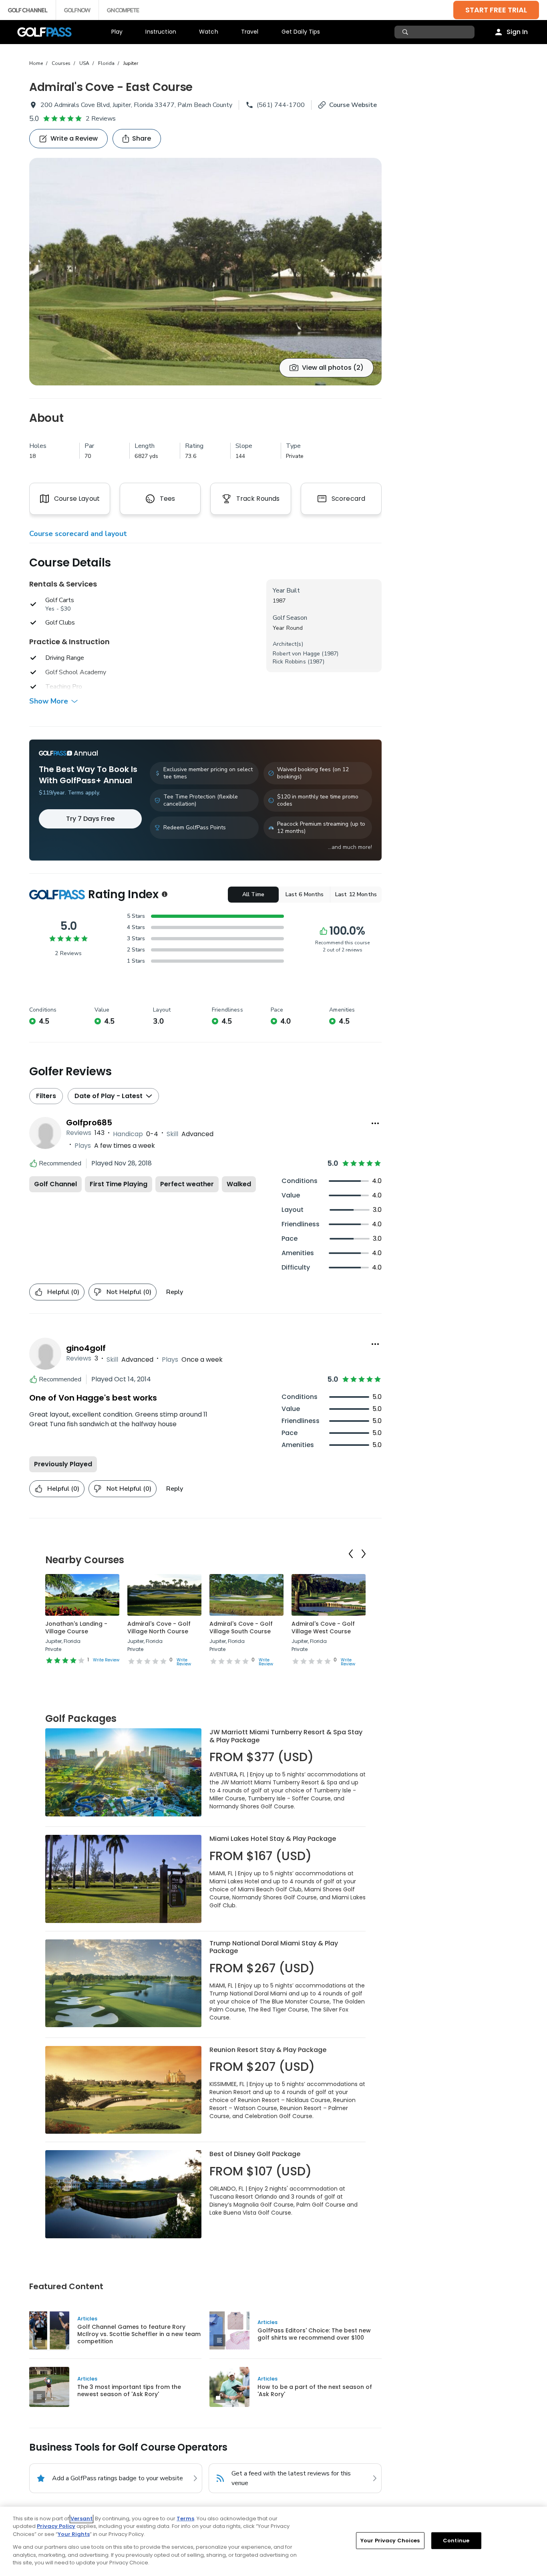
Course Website (353, 105)
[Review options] (375, 1123)
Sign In (517, 32)
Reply (175, 1292)
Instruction (161, 32)
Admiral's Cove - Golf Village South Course (241, 1628)
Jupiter (131, 63)
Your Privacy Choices (390, 2541)
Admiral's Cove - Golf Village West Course (323, 1628)
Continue (456, 2541)
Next (364, 1554)
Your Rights (74, 2534)
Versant (81, 2519)
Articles (87, 2319)
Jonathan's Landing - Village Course (76, 1628)
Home (36, 63)
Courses (61, 63)
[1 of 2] (205, 272)
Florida (106, 63)
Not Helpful (129, 1292)
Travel (250, 32)
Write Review (106, 1660)
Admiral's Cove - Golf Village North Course (159, 1628)
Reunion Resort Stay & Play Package (268, 2050)
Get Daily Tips (301, 32)
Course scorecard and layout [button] (78, 534)
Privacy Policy (56, 2526)
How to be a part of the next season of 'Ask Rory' (315, 2391)
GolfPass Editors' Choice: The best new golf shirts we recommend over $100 (314, 2334)
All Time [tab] (253, 894)
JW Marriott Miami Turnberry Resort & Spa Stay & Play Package (286, 1736)
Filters (46, 1096)
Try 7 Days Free (90, 819)
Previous (351, 1554)
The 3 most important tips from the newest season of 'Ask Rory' (129, 2391)
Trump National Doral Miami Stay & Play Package (274, 1947)
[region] (273, 2541)
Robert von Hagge (296, 654)
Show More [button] (49, 701)
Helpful (63, 1292)
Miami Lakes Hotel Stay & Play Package (273, 1839)
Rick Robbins (289, 662)
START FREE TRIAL (496, 10)
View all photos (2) (333, 368)
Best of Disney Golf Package (255, 2154)
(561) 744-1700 (281, 105)
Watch (209, 32)
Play (117, 32)
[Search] (406, 32)
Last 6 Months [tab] (305, 894)
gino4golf (86, 1348)
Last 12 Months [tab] (356, 894)
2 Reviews (101, 119)
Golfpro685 (89, 1123)
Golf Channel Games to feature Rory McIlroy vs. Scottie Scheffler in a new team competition (139, 2334)
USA (84, 63)
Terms (185, 2519)
